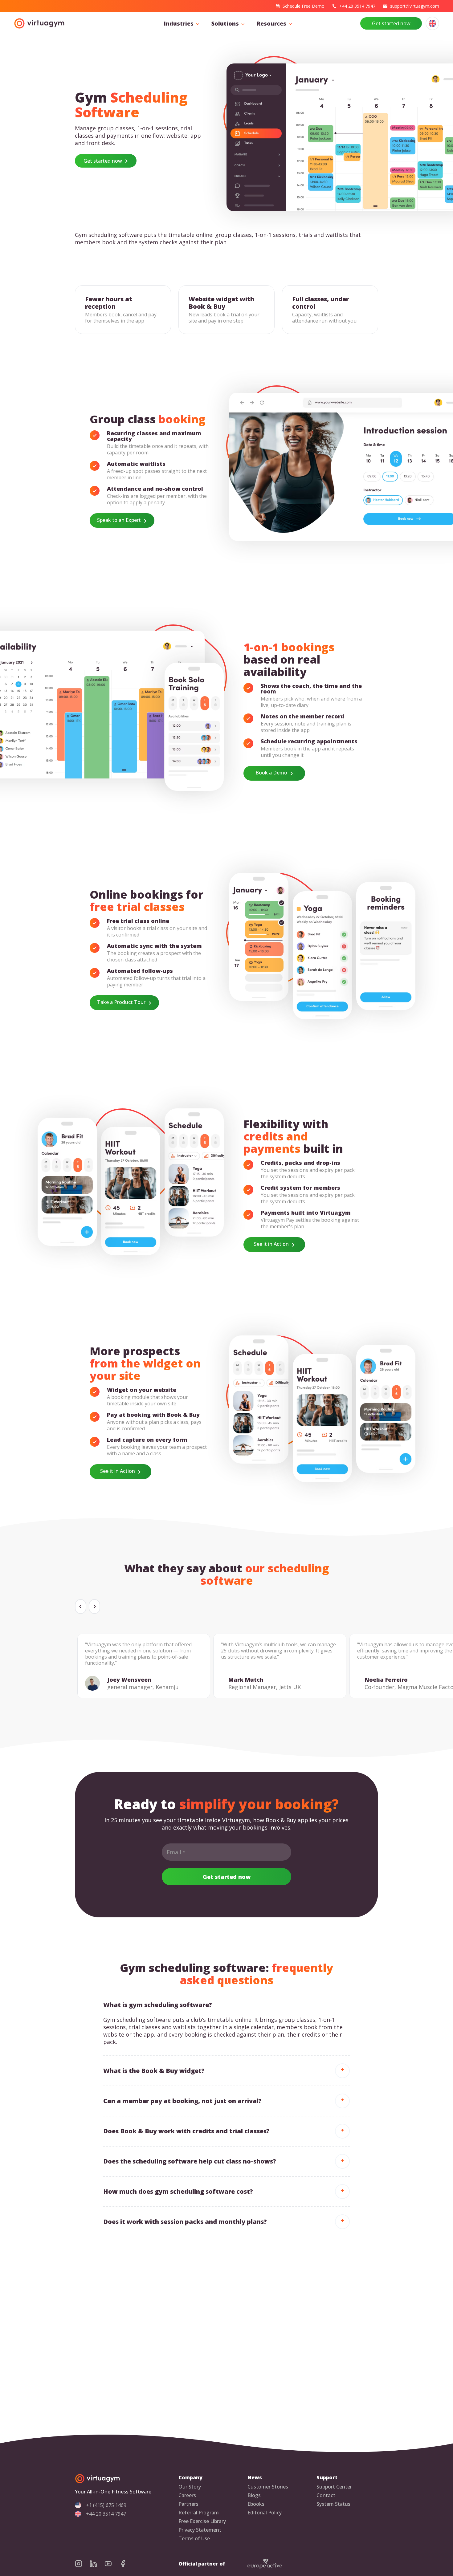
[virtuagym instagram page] (82, 2564)
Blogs (254, 2495)
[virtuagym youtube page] (112, 2564)
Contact (326, 2495)
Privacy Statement (200, 2530)
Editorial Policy (265, 2513)
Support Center (334, 2487)
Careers (187, 2495)
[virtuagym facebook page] (127, 2564)
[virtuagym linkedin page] (97, 2564)
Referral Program (199, 2513)
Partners (188, 2504)
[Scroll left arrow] (81, 1607)
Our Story (190, 2487)
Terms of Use (194, 2539)
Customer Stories (268, 2487)
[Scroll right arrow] (94, 1607)
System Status (333, 2504)
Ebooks (256, 2504)
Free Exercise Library (202, 2521)
